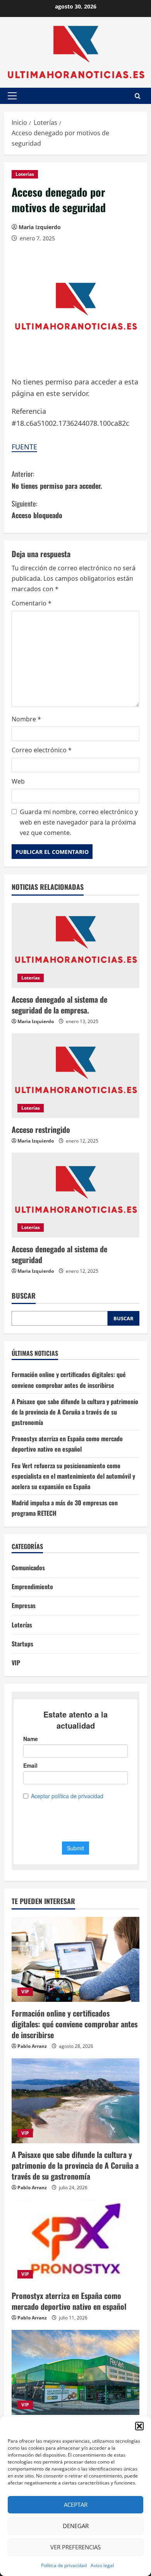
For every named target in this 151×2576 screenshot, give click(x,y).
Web (18, 781)
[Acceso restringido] (75, 1076)
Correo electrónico (42, 750)
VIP (16, 1663)
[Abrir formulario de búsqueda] (138, 96)
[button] (139, 2426)
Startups (22, 1644)
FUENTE (24, 447)
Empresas (24, 1605)
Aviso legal (102, 2565)
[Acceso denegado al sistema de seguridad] (75, 1195)
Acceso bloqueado (37, 509)
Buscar (24, 1296)
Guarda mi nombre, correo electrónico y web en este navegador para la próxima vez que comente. (79, 822)
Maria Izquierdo (40, 227)
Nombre (26, 719)
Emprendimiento (32, 1586)
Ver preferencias (75, 2547)
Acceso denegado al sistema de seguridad (59, 1254)
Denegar (76, 2526)
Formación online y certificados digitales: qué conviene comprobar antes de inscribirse (75, 2024)
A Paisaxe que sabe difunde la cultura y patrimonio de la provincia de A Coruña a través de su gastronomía (75, 1412)
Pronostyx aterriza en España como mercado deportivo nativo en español (69, 2301)
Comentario (32, 603)
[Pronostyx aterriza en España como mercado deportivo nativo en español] (75, 2242)
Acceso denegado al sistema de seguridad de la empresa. (59, 1005)
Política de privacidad (64, 2565)
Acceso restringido (41, 1129)
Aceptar (76, 2505)
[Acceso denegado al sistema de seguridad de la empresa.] (75, 945)
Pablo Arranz (32, 2046)
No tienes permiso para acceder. (57, 480)
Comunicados (28, 1568)
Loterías (25, 174)
